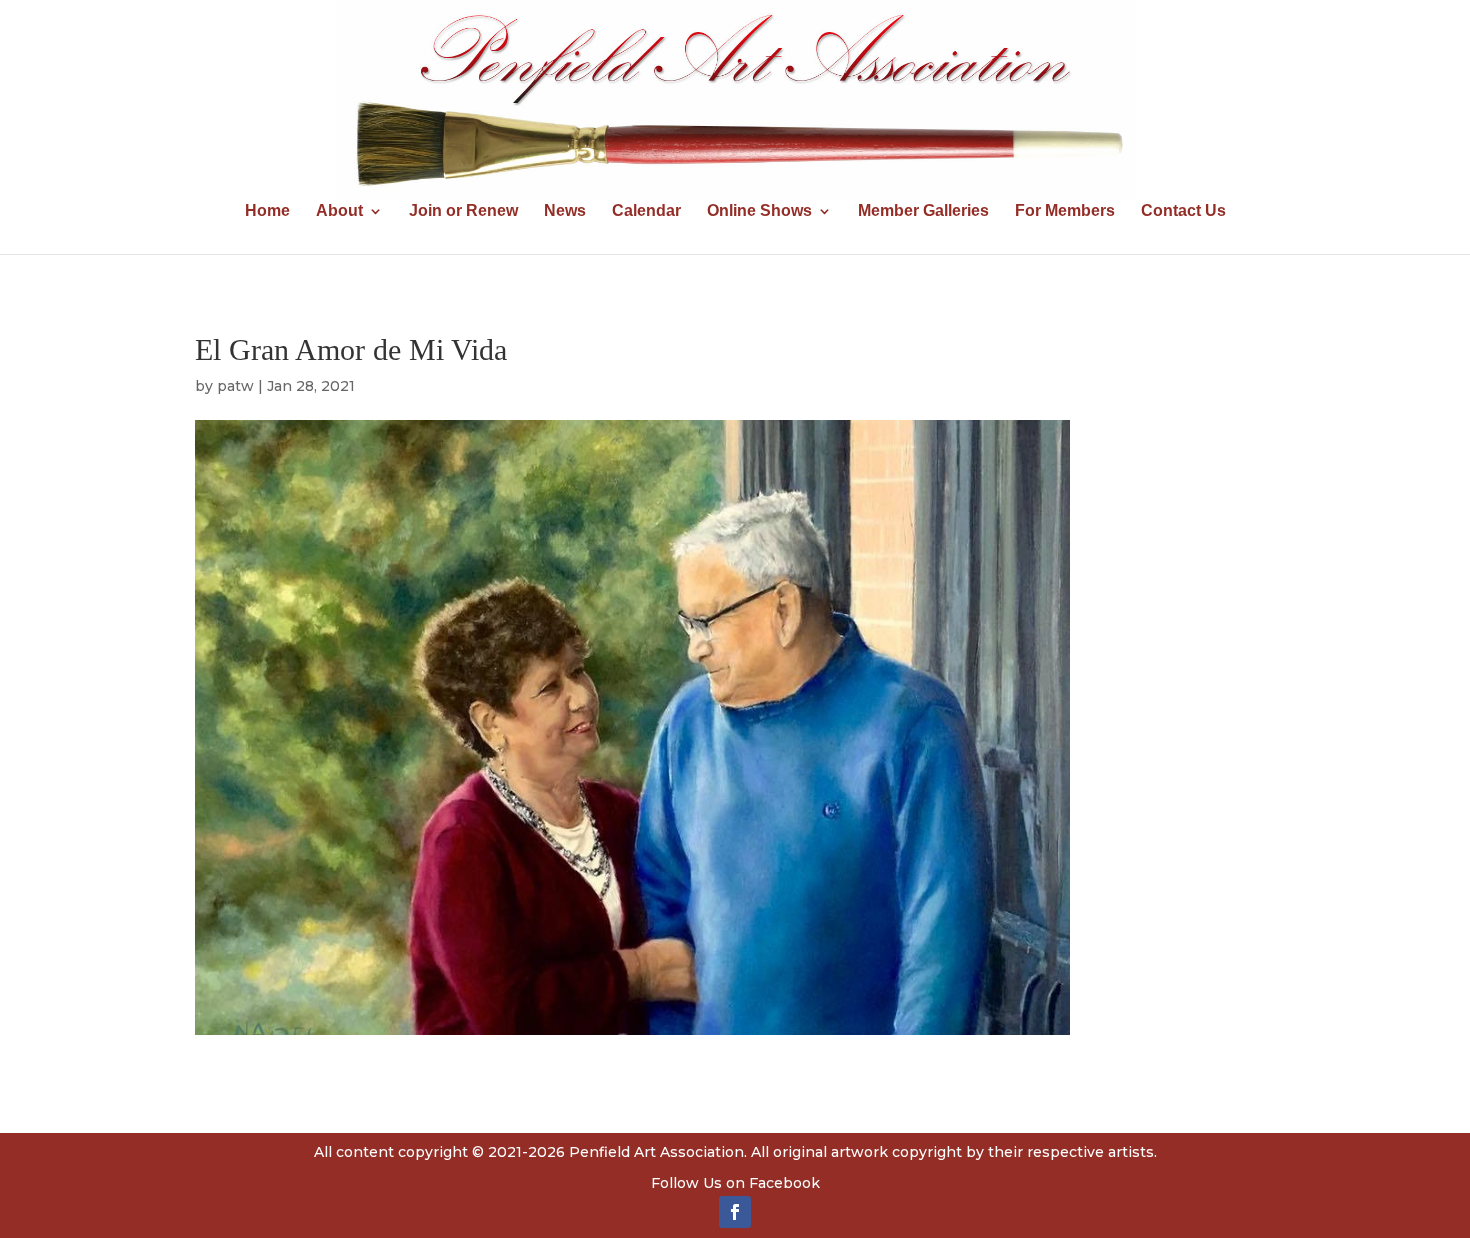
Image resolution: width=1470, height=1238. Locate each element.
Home (267, 211)
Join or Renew (463, 211)
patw (235, 386)
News (565, 211)
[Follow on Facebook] (735, 1212)
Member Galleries (923, 211)
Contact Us (1183, 211)
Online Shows (759, 211)
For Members (1065, 211)
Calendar (646, 211)
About (339, 211)
